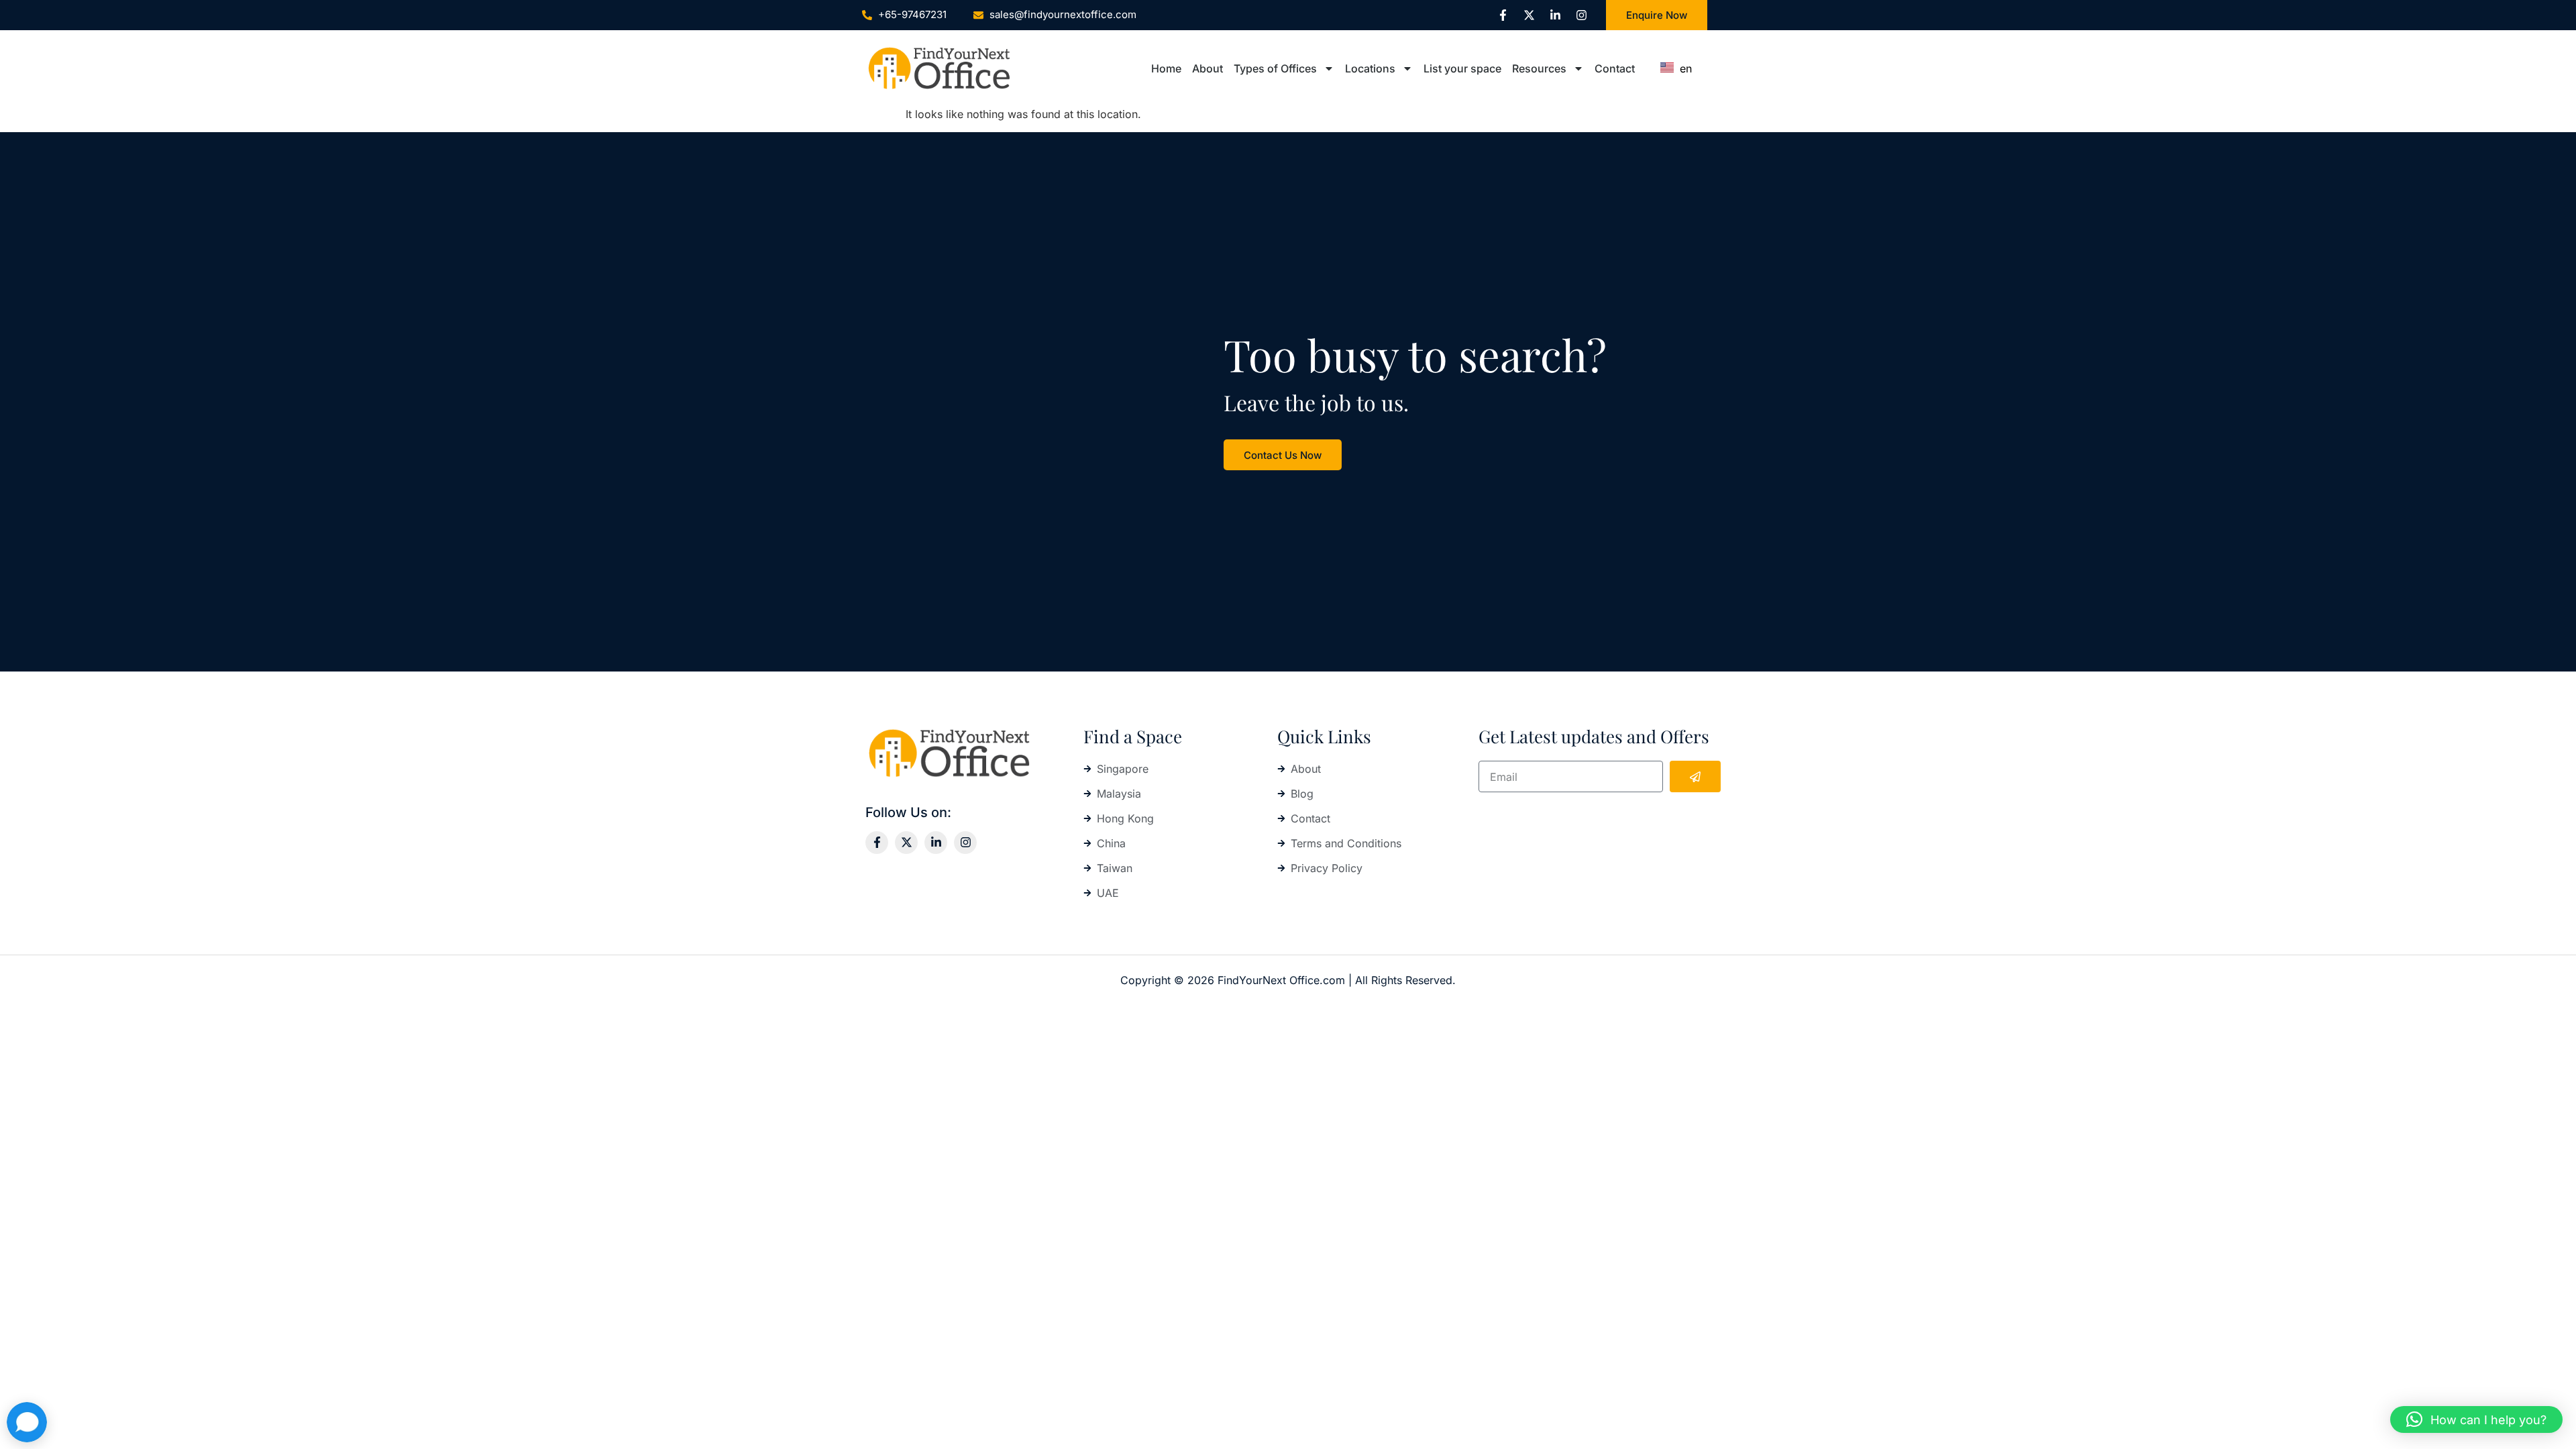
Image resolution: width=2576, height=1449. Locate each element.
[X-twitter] (1529, 15)
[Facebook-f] (1503, 15)
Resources (1539, 68)
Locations (1370, 68)
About (1207, 68)
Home (1166, 68)
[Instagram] (1581, 15)
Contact (1615, 68)
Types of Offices (1275, 68)
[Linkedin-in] (1555, 15)
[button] (2476, 1419)
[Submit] (1695, 776)
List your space (1462, 68)
